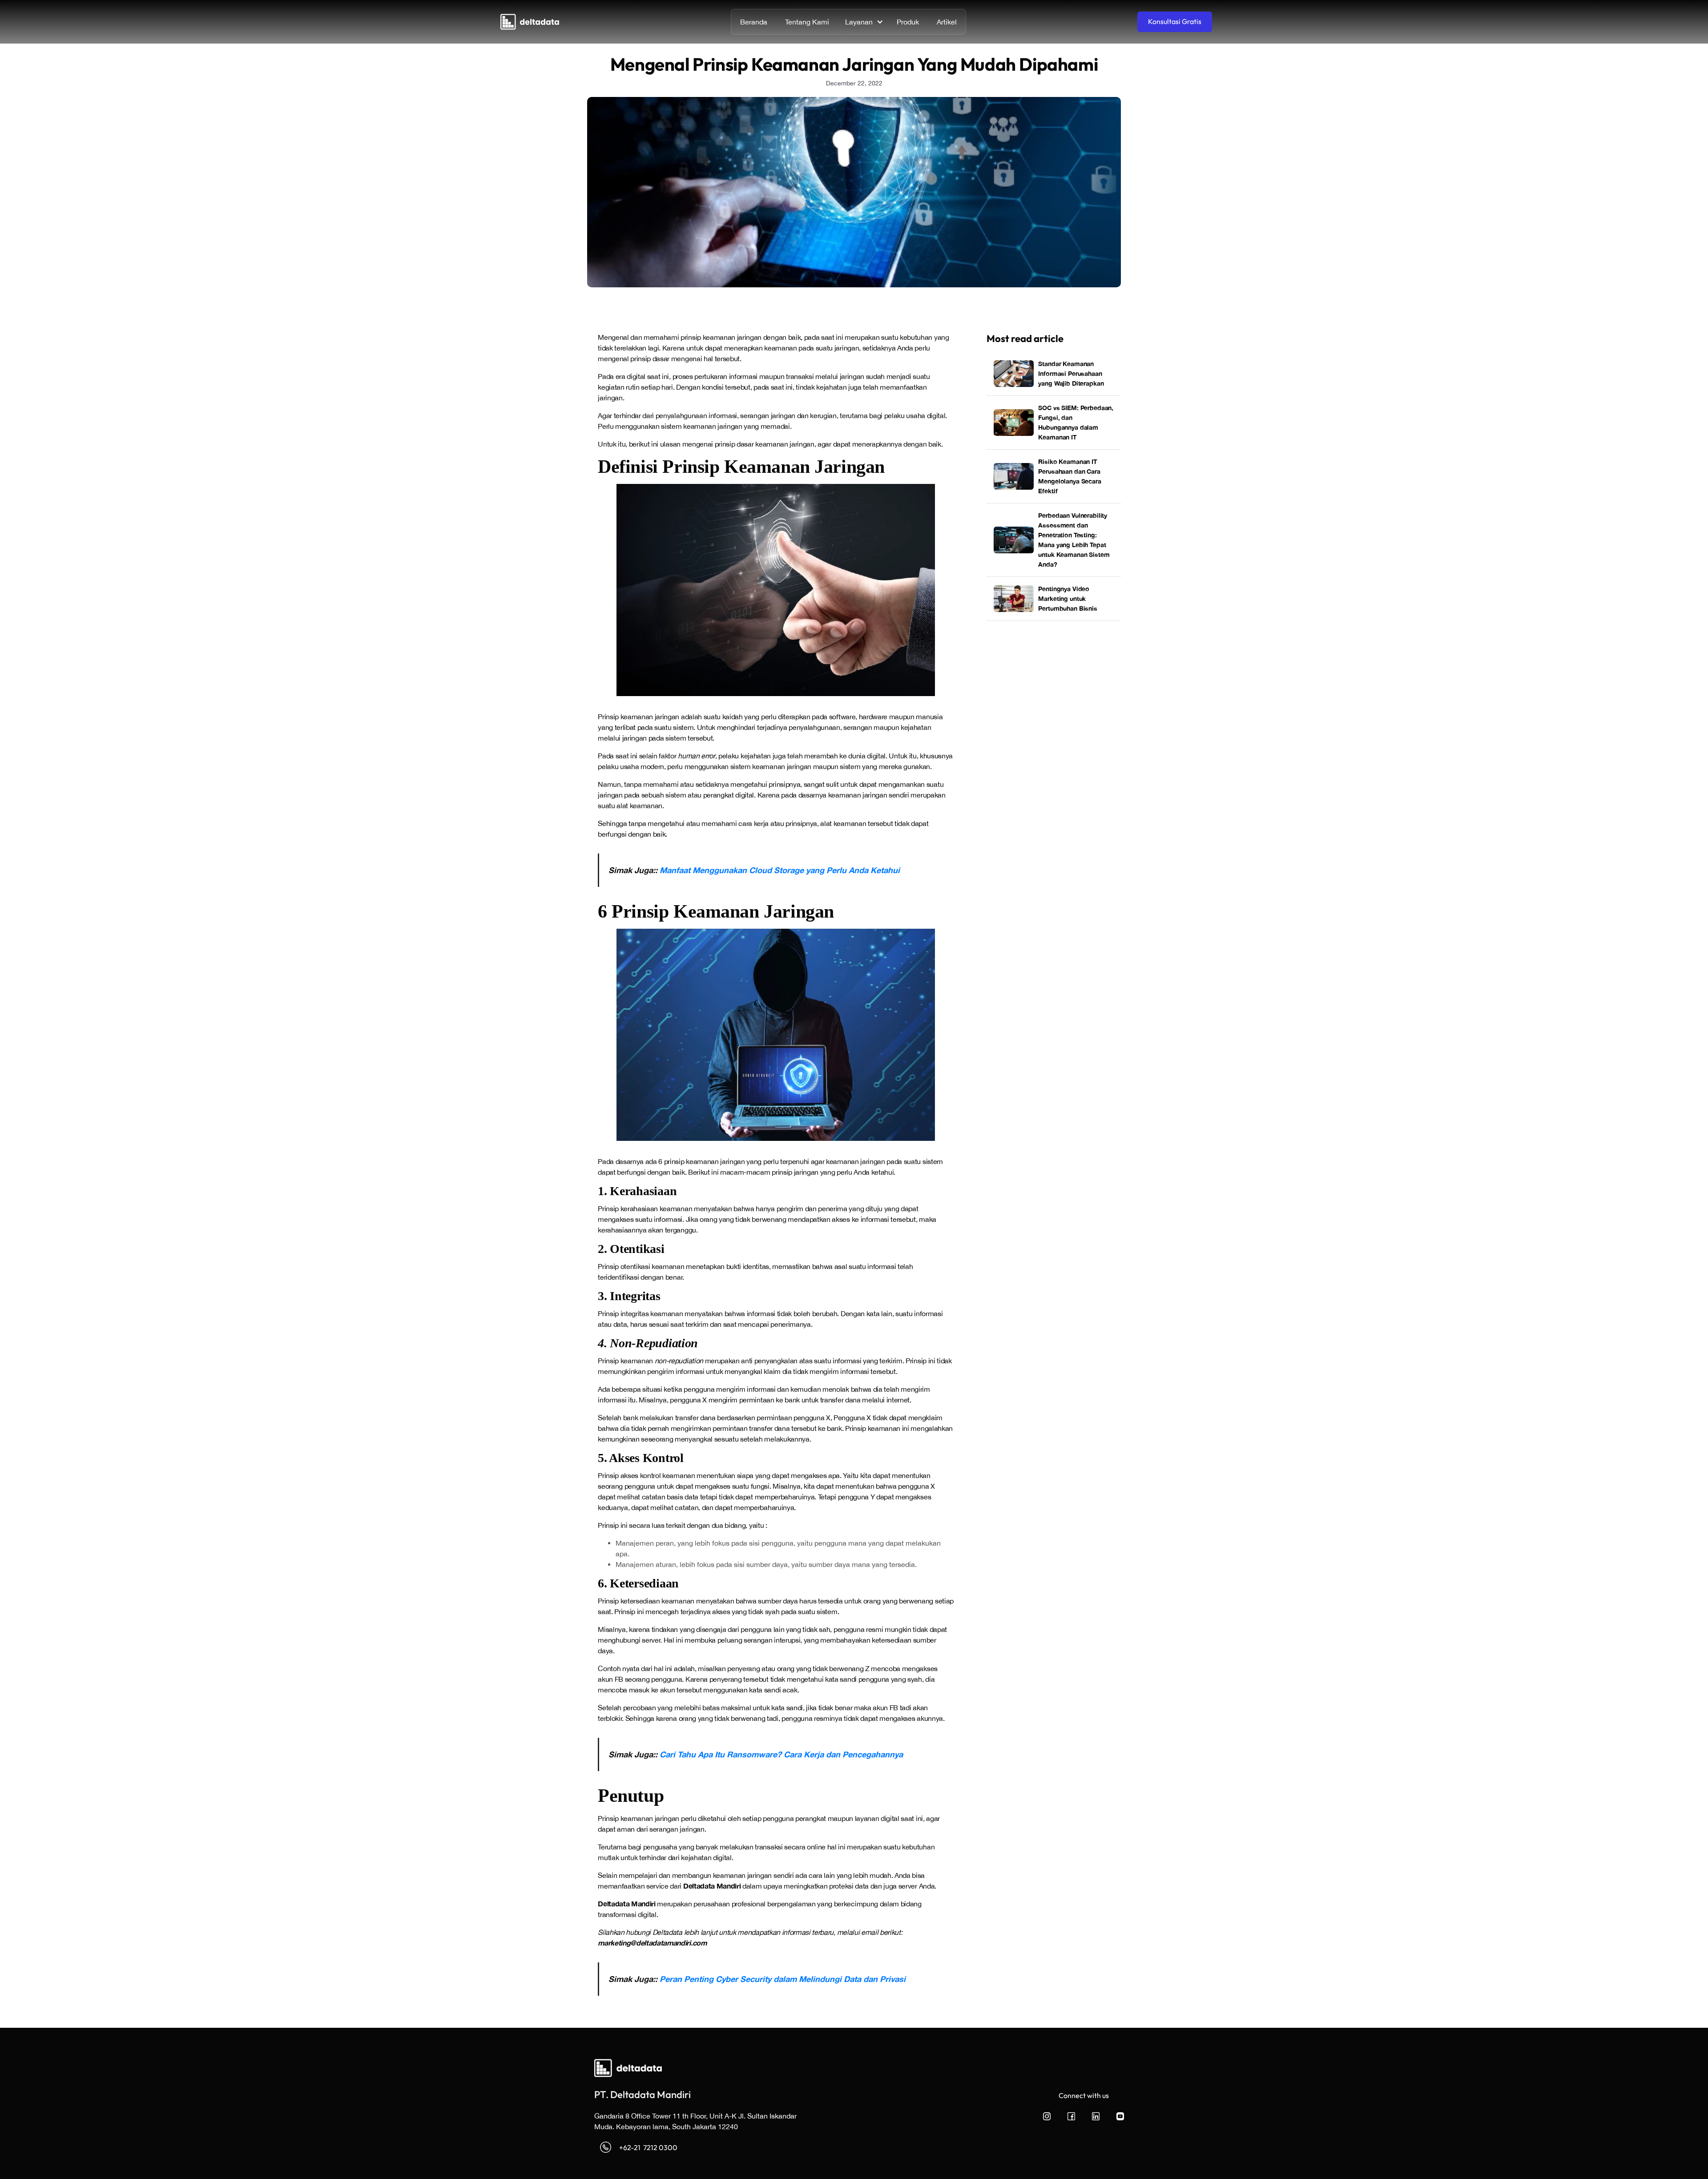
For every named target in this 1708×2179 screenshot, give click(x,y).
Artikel (947, 22)
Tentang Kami (807, 22)
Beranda (754, 22)
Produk (908, 22)
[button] (863, 22)
